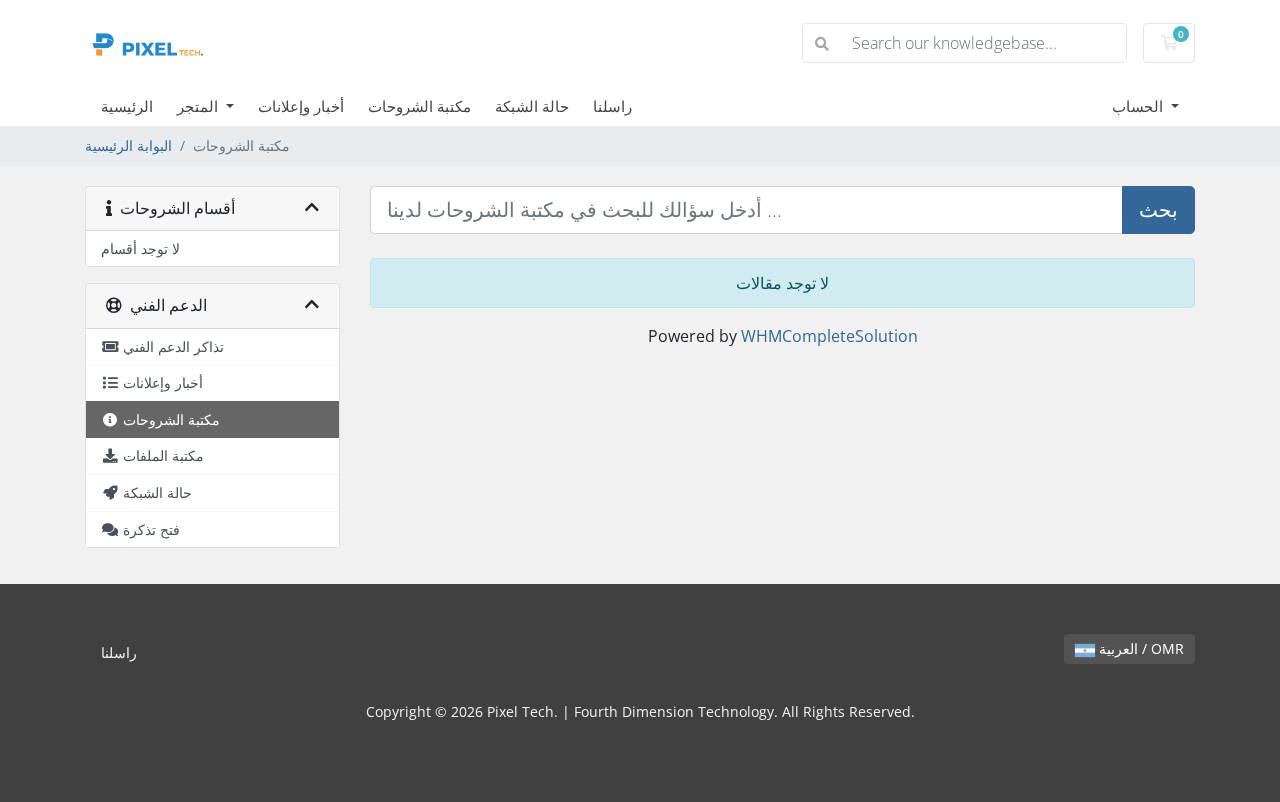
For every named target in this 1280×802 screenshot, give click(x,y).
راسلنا (612, 106)
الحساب (1139, 106)
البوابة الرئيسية (128, 145)
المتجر (199, 106)
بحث (1158, 209)
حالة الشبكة (532, 106)
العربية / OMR (1139, 648)
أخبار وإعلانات (301, 106)
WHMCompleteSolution (829, 336)
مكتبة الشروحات (419, 106)
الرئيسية (127, 106)
